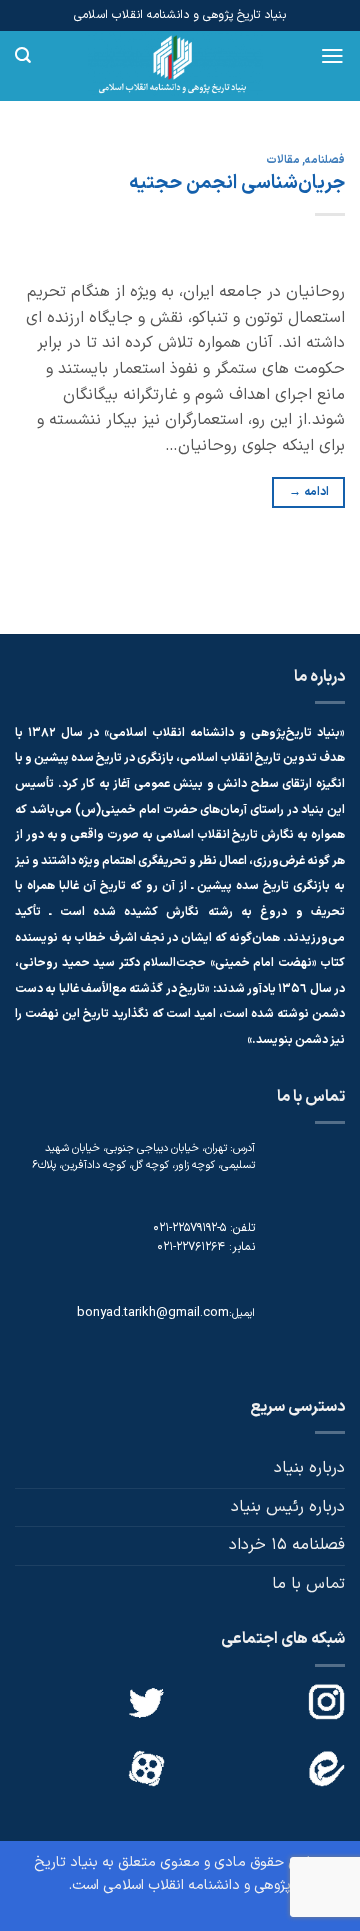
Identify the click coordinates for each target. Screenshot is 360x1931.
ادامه (309, 492)
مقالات (283, 160)
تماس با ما (308, 1584)
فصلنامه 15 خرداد (287, 1545)
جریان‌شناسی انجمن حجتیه (237, 183)
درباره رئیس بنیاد (288, 1507)
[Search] (23, 55)
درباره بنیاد (309, 1468)
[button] (332, 56)
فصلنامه (325, 160)
